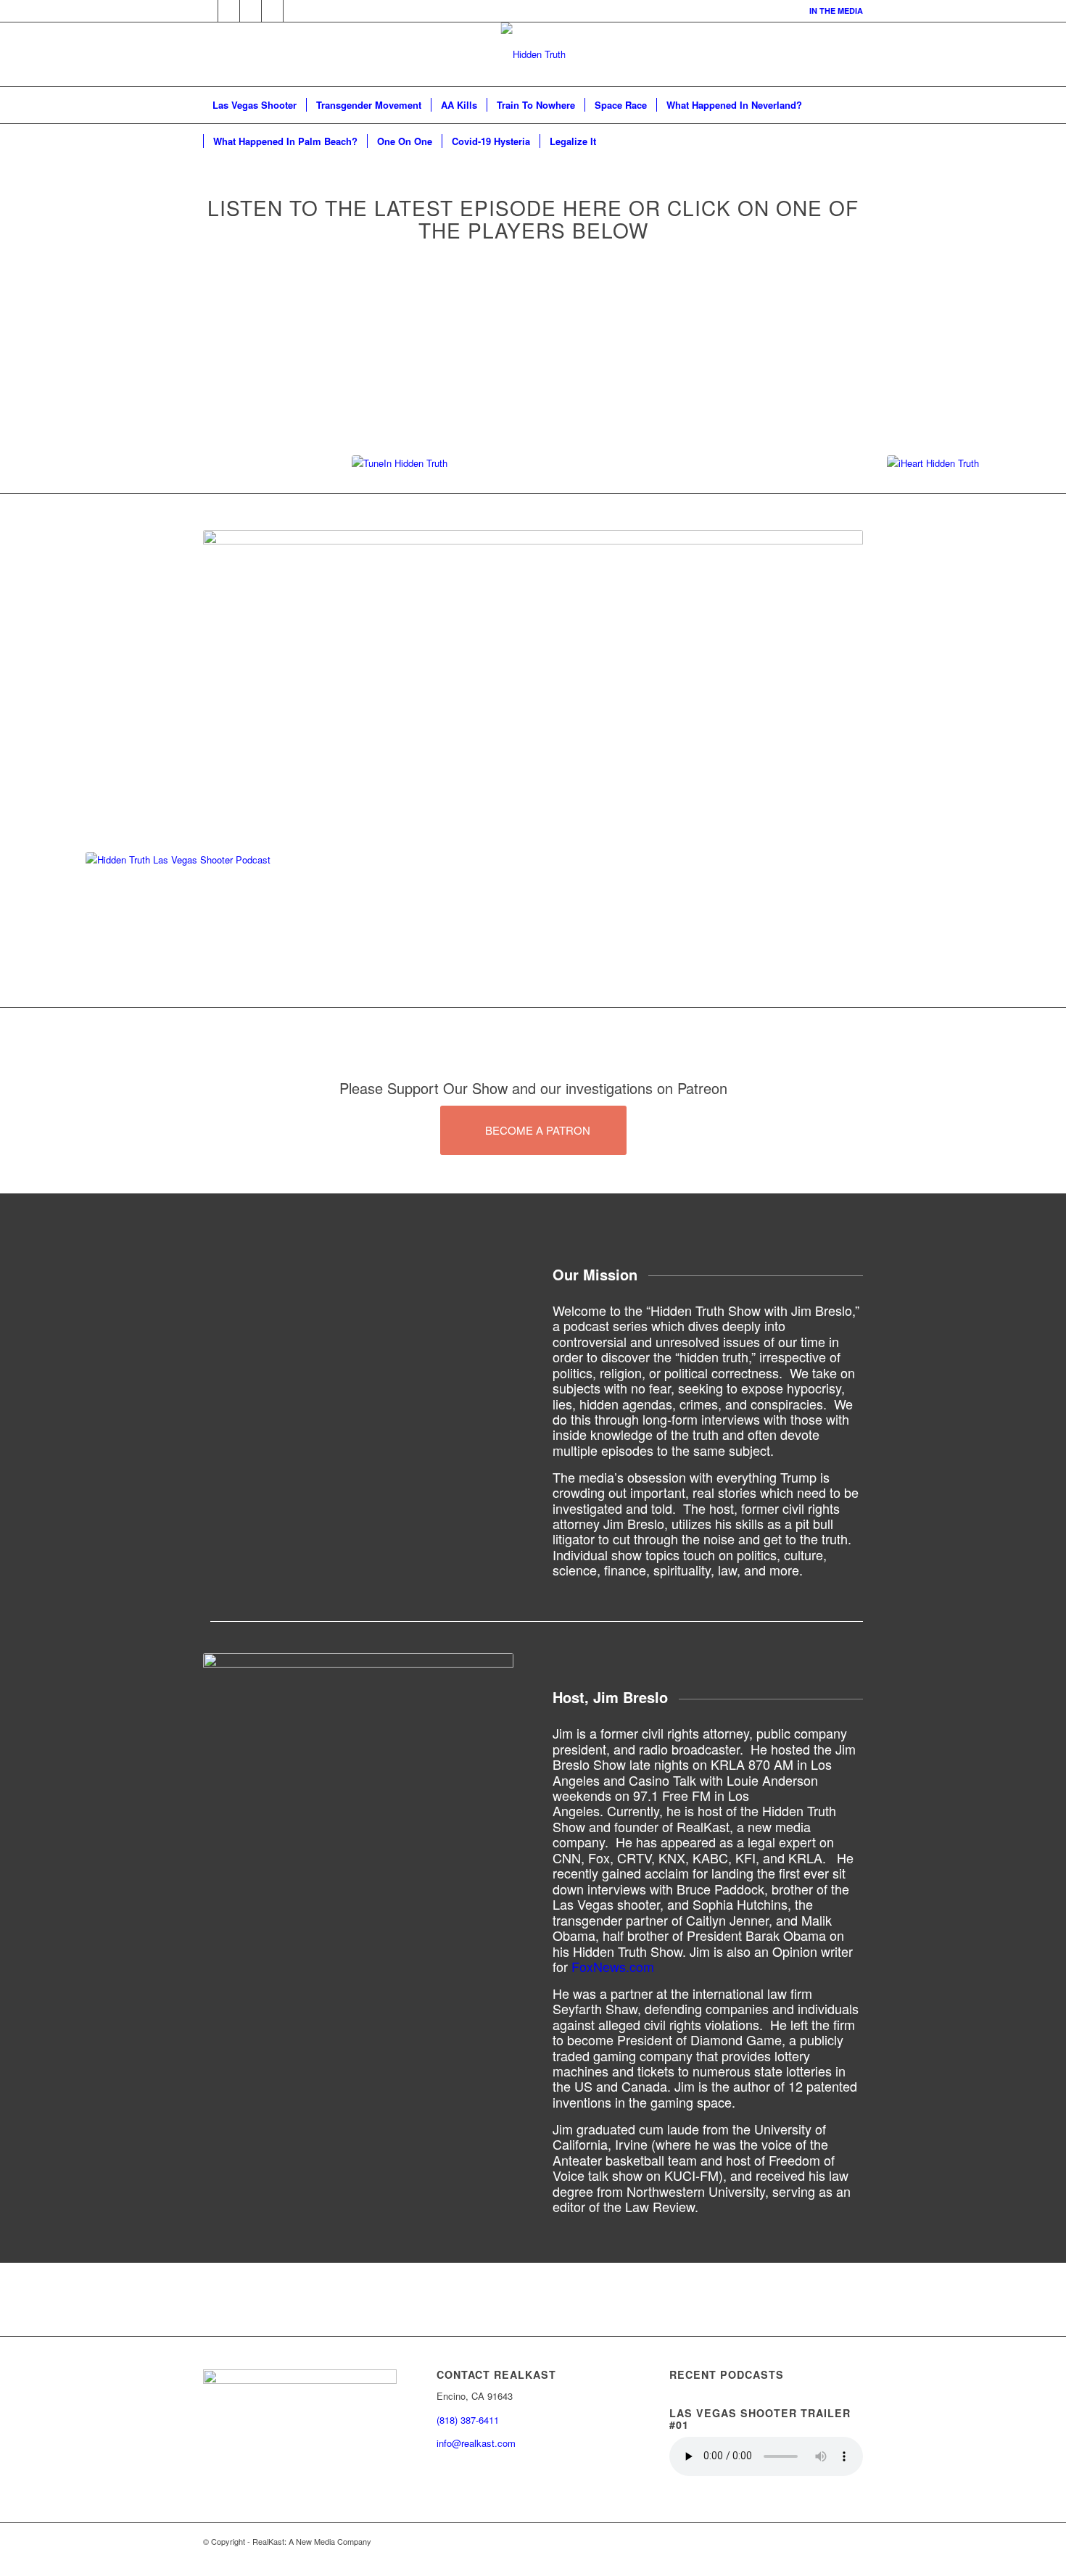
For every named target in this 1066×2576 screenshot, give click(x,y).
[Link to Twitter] (207, 11)
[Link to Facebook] (251, 11)
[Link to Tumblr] (229, 11)
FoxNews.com (613, 1966)
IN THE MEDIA (836, 11)
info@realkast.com (476, 2443)
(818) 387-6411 (468, 2420)
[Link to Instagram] (272, 11)
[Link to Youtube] (294, 11)
